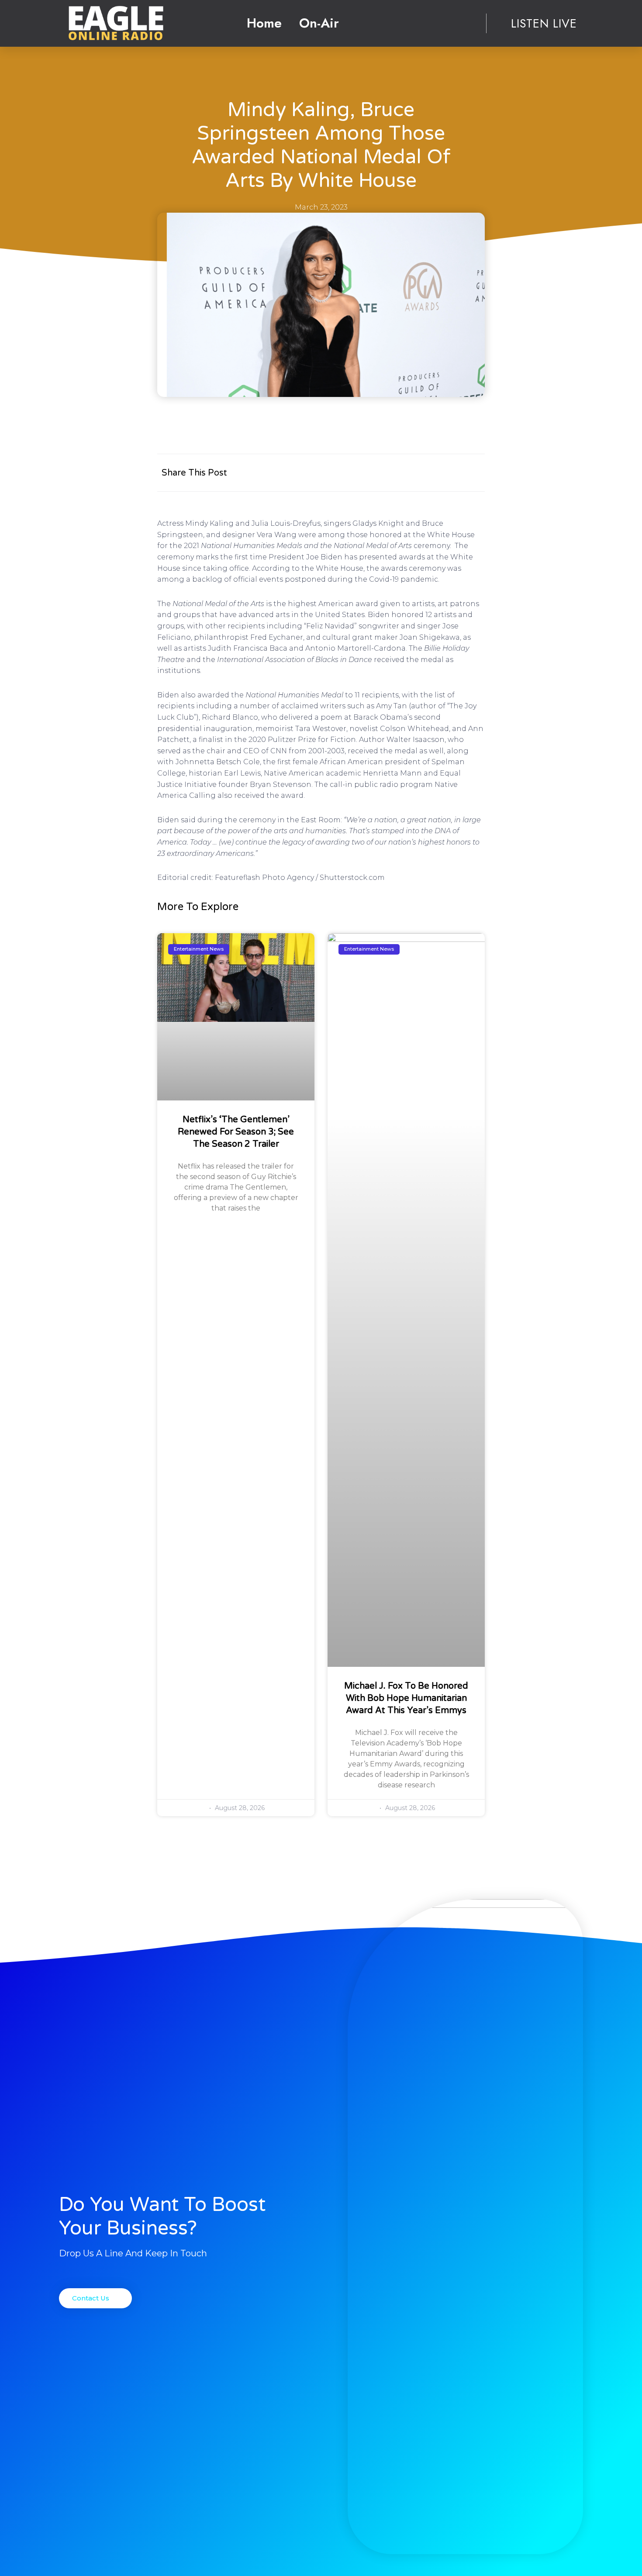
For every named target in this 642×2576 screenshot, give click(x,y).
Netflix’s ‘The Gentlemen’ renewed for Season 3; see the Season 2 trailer (236, 1132)
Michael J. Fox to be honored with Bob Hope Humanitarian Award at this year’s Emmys (406, 1698)
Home (264, 23)
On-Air (319, 23)
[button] (95, 2298)
